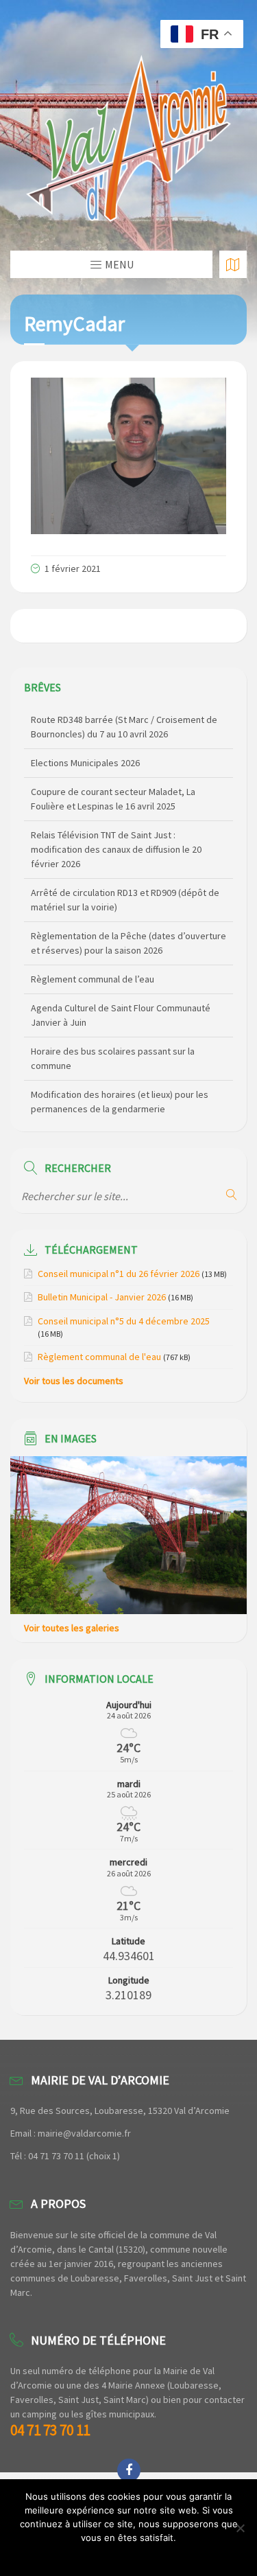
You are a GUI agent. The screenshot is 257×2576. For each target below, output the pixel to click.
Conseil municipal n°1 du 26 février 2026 (119, 1274)
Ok (128, 2555)
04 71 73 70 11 (50, 2430)
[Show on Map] (233, 264)
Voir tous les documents (74, 1381)
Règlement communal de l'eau (99, 1357)
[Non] (240, 2528)
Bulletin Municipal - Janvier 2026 (102, 1297)
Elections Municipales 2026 (85, 762)
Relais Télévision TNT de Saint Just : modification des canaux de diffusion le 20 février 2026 (116, 849)
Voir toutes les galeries (72, 1628)
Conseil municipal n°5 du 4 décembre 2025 (124, 1321)
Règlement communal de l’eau (93, 978)
